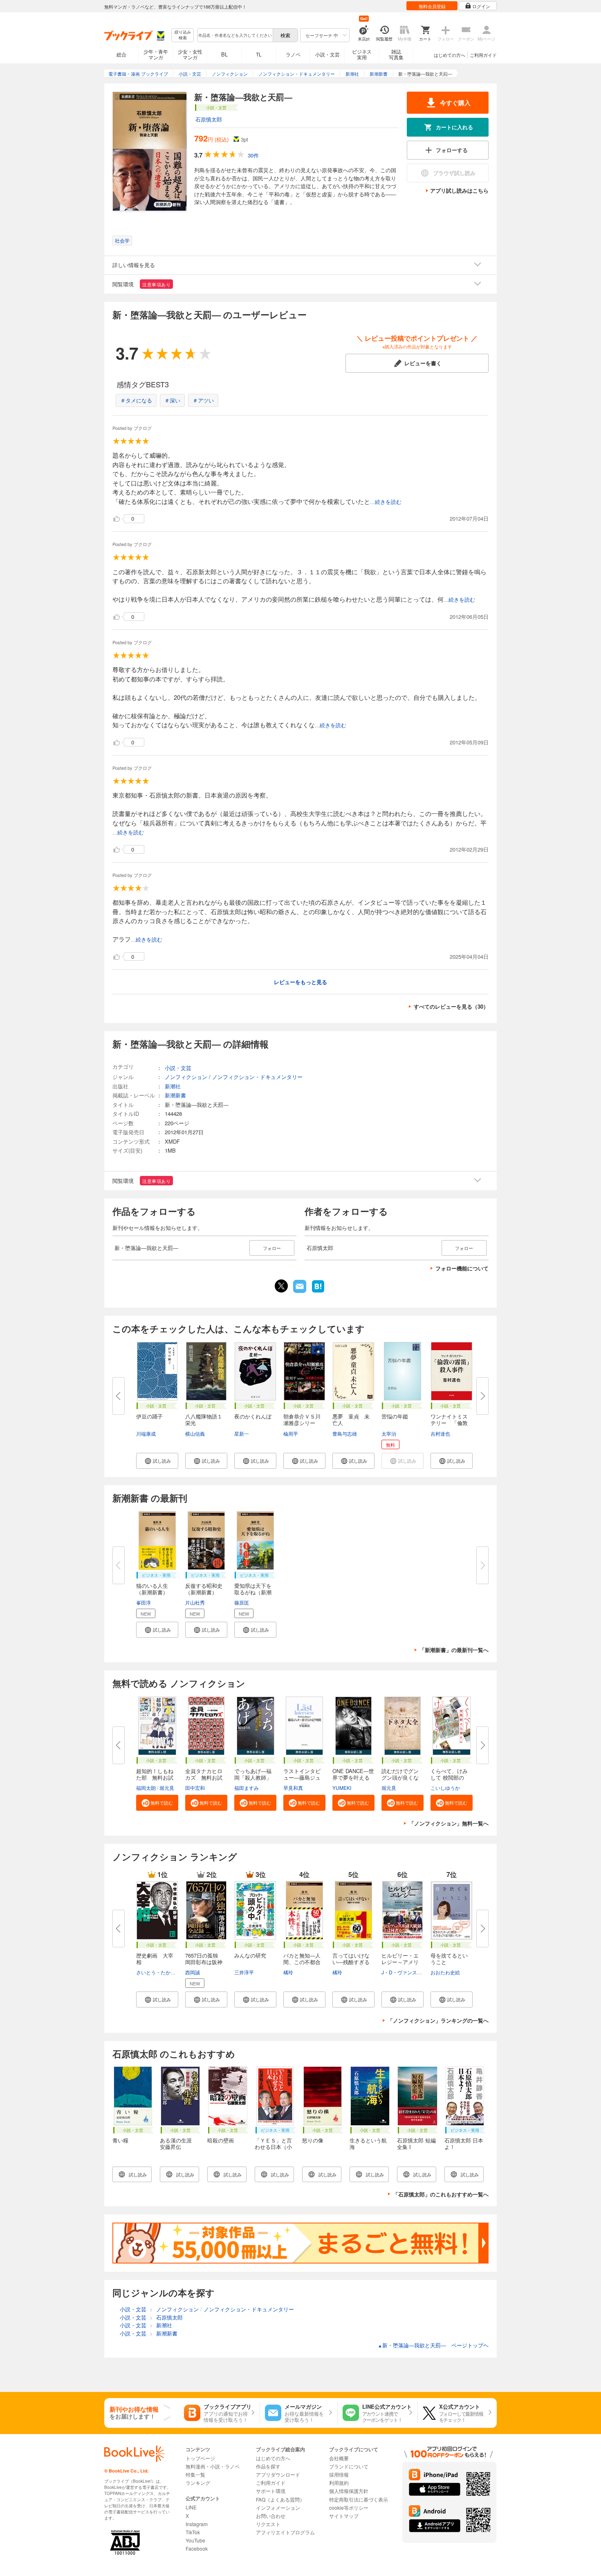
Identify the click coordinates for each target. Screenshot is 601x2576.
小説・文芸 (327, 54)
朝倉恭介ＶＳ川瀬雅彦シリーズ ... (302, 1423)
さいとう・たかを (156, 1972)
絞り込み (183, 35)
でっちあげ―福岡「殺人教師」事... (253, 1777)
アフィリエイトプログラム (285, 2532)
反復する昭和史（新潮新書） (204, 1589)
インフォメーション (278, 2507)
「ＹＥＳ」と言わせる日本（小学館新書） (273, 2147)
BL (224, 54)
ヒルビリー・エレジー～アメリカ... (400, 1962)
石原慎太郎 (209, 119)
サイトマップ (344, 2516)
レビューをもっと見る (300, 982)
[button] (157, 1461)
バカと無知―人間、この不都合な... (302, 1962)
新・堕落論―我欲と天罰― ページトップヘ (433, 2345)
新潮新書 (175, 1095)
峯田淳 (144, 1602)
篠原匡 (242, 1602)
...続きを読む (386, 502)
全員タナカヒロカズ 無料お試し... (204, 1777)
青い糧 (120, 2140)
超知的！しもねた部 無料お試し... (155, 1777)
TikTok (193, 2532)
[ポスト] (281, 1286)
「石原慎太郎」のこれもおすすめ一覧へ (441, 2194)
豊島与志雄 (345, 1433)
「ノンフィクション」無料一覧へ (449, 1823)
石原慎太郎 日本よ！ (464, 2143)
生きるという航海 (368, 2143)
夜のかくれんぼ (253, 1416)
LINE (191, 2507)
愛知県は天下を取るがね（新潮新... (253, 1592)
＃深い (172, 400)
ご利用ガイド (483, 55)
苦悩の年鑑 (395, 1416)
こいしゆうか (445, 1788)
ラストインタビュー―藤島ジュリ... (302, 1777)
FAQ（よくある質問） (280, 2499)
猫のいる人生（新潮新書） (152, 1589)
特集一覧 (195, 2474)
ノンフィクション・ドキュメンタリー (257, 1077)
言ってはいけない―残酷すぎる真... (351, 1962)
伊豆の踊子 (149, 1416)
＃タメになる (136, 400)
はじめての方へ (450, 55)
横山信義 (195, 1433)
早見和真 (293, 1788)
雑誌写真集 (396, 54)
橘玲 (288, 1972)
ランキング (198, 2483)
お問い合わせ (271, 2516)
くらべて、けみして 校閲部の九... (449, 1777)
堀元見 (167, 1788)
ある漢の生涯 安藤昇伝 (178, 2143)
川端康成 (146, 1433)
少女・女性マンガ (190, 54)
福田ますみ (247, 1788)
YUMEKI (342, 1788)
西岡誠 (193, 1972)
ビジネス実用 (362, 54)
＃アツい (203, 400)
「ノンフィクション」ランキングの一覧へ (438, 2020)
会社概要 (339, 2458)
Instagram (197, 2524)
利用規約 (339, 2483)
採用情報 (339, 2474)
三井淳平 (244, 1972)
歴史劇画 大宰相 (155, 1959)
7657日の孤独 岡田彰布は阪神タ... (204, 1962)
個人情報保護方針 (349, 2491)
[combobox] (235, 35)
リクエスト (268, 2524)
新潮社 (173, 1086)
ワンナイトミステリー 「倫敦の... (449, 1423)
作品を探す (268, 2466)
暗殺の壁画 (221, 2140)
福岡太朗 (146, 1788)
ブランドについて (349, 2466)
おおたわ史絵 (445, 1972)
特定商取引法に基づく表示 (359, 2499)
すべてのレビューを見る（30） (451, 1006)
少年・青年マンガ (156, 54)
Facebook (197, 2548)
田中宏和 (195, 1788)
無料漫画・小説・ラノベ (213, 2466)
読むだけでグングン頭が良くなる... (400, 1777)
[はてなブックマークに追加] (318, 1292)
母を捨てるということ (449, 1959)
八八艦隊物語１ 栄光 (206, 1419)
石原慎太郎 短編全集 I (416, 2143)
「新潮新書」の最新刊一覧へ (454, 1650)
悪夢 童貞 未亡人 (351, 1419)
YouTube (195, 2540)
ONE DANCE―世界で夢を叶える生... (353, 1777)
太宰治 (389, 1433)
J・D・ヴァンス (399, 1972)
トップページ (200, 2458)
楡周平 (291, 1433)
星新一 (242, 1433)
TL (259, 54)
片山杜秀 (195, 1602)
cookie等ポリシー (349, 2507)
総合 (121, 54)
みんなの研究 (250, 1955)
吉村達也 (440, 1433)
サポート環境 (271, 2491)
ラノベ (293, 54)
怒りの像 (313, 2140)
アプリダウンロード (278, 2474)
